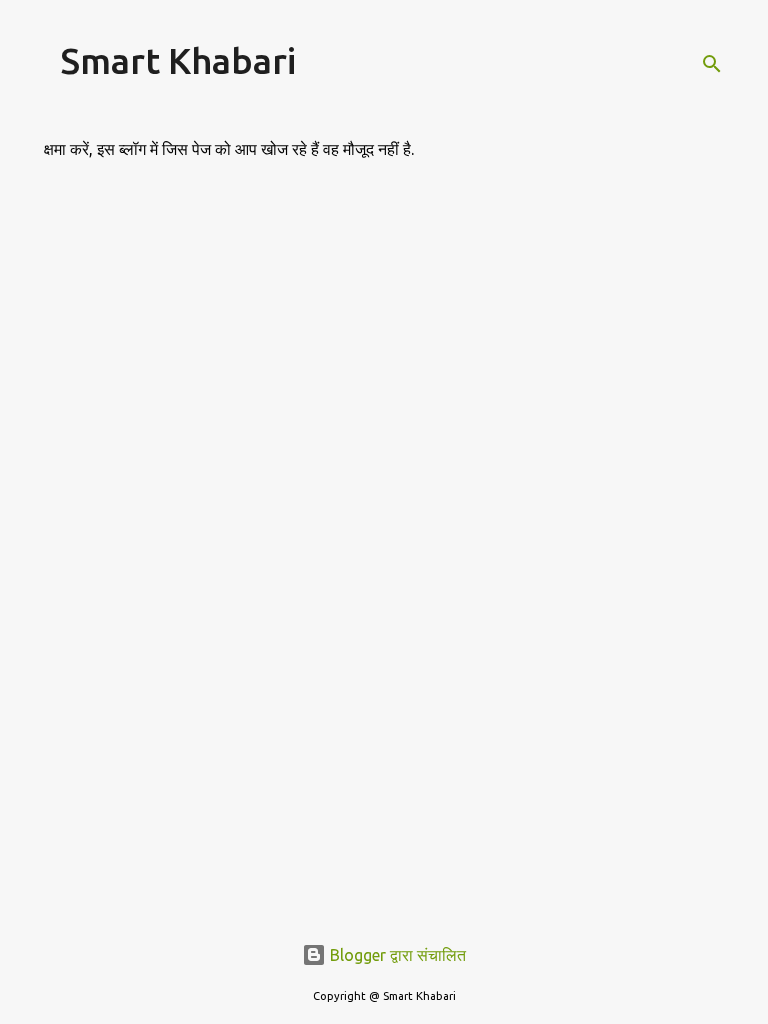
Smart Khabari (178, 60)
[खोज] (712, 64)
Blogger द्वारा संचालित (396, 955)
